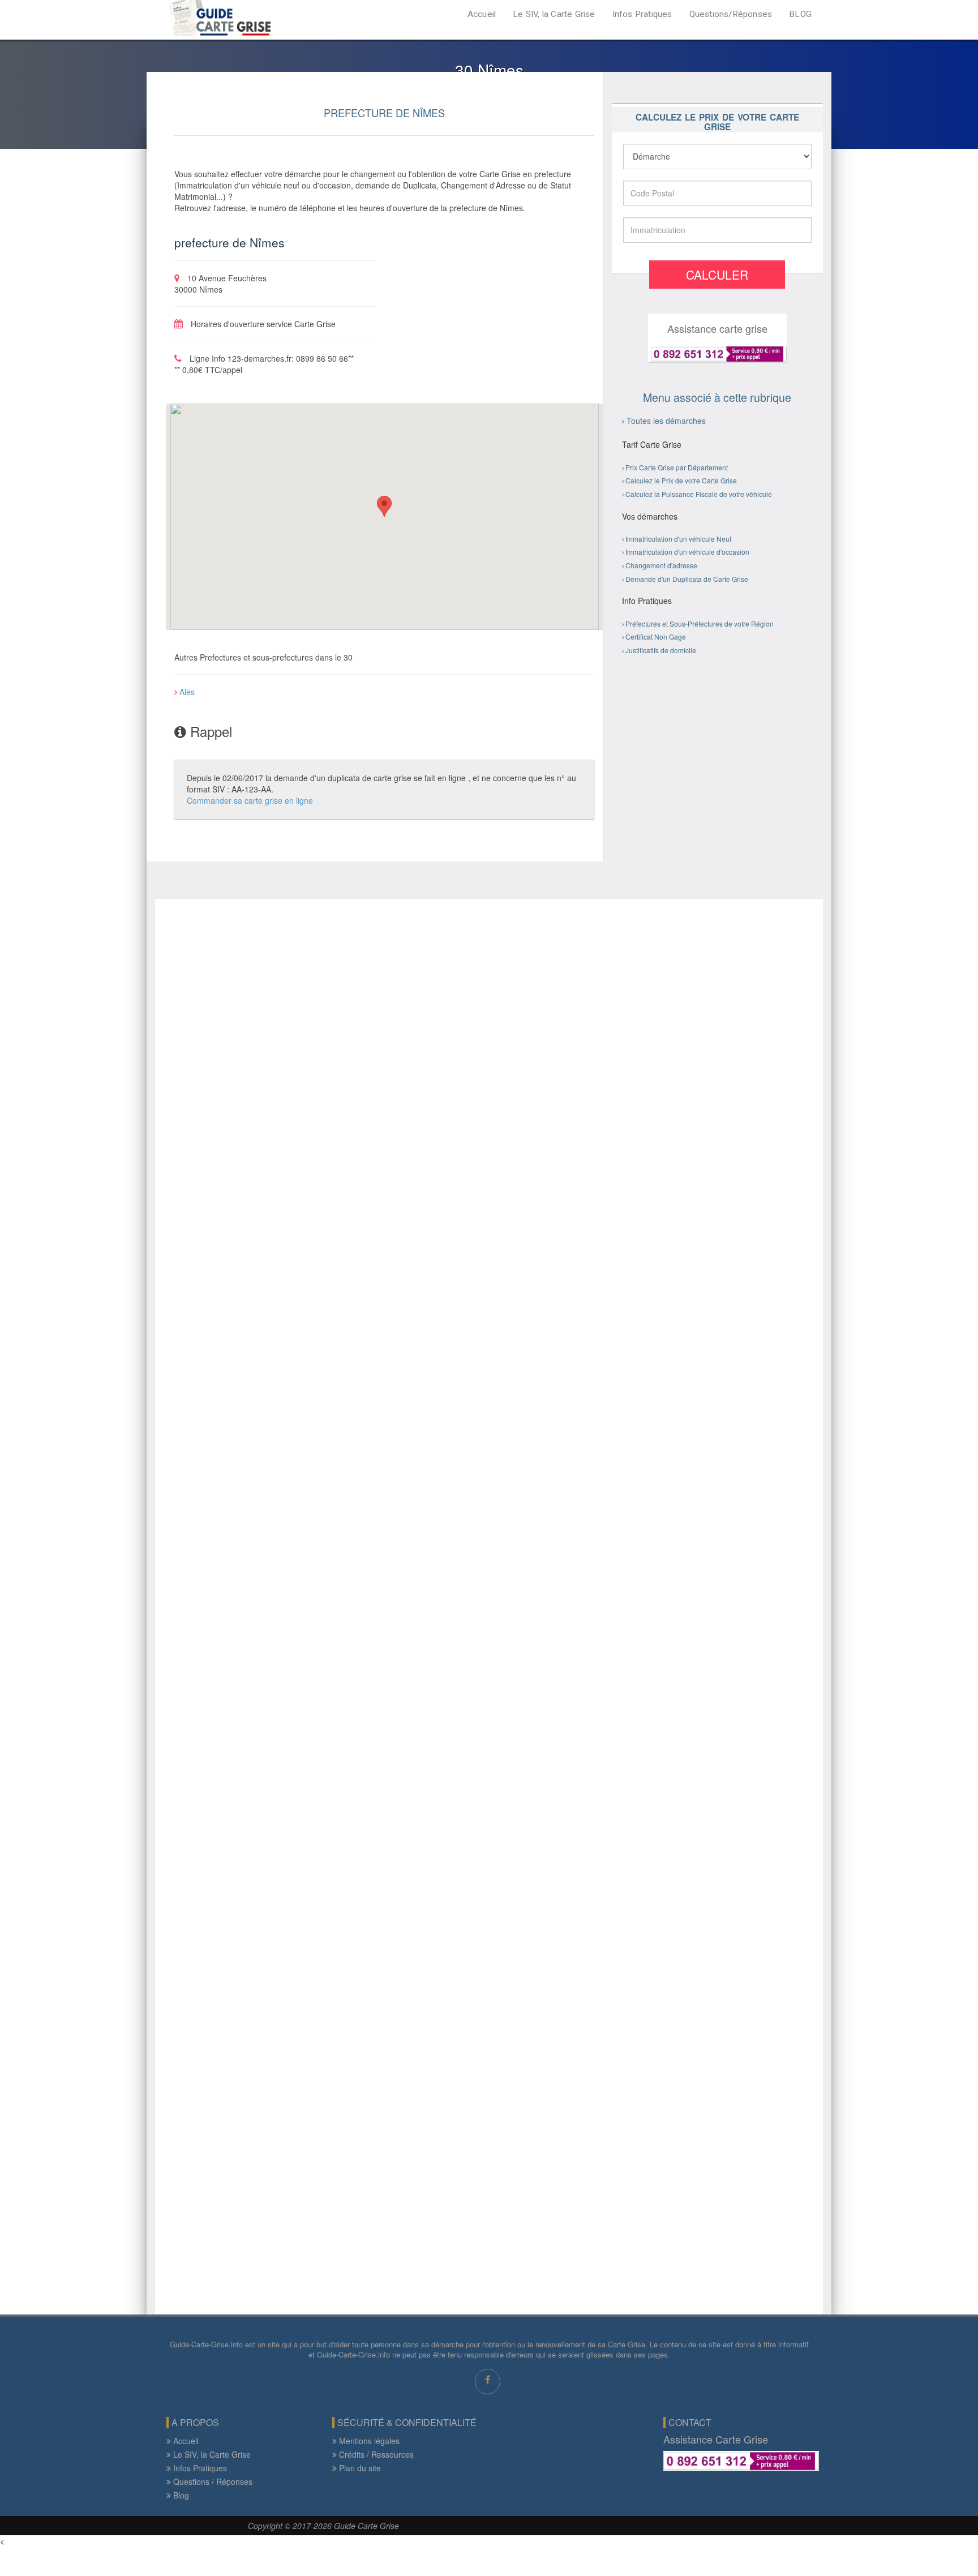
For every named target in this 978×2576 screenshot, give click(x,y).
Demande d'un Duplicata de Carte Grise (687, 579)
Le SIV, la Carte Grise (554, 14)
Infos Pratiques (642, 14)
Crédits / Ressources (375, 2454)
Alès (186, 692)
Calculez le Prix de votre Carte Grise (681, 480)
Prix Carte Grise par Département (677, 467)
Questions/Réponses (731, 14)
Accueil (482, 14)
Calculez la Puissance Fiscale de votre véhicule (699, 494)
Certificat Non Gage (656, 637)
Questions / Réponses (212, 2481)
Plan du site (359, 2468)
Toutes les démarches (666, 421)
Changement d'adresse (661, 565)
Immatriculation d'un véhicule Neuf (678, 539)
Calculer (717, 275)
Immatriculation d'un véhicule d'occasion (687, 552)
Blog (180, 2495)
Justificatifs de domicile (661, 650)
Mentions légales (368, 2441)
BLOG (800, 14)
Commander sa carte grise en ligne (250, 800)
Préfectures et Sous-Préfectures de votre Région (700, 623)
